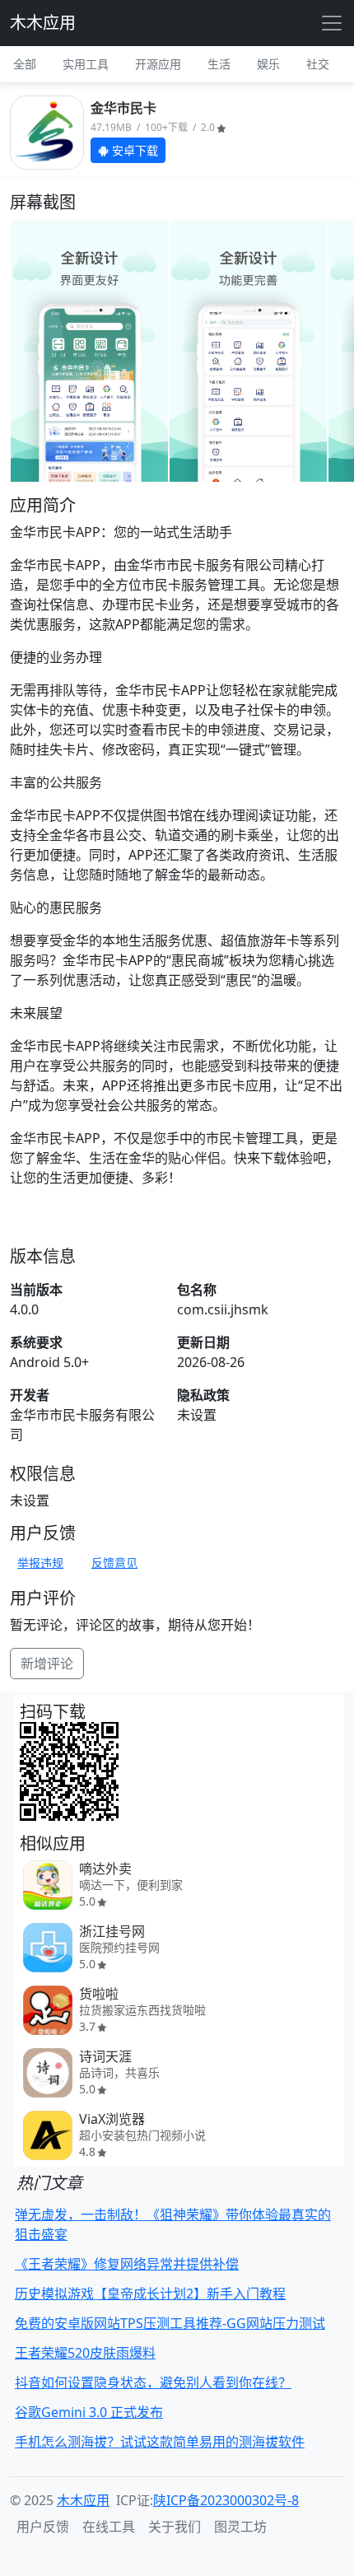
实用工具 (86, 64)
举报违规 (40, 1563)
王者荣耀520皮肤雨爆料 (85, 2353)
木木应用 (43, 23)
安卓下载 (133, 150)
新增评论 (47, 1664)
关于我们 (175, 2527)
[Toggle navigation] (332, 23)
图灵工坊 (240, 2527)
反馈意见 (114, 1563)
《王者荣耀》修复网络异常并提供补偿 (127, 2264)
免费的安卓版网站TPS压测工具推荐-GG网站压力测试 (170, 2323)
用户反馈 (43, 2527)
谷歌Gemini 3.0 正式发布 (89, 2412)
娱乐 (268, 64)
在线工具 (109, 2527)
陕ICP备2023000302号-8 (226, 2500)
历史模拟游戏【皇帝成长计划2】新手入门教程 (150, 2294)
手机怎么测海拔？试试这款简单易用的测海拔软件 (160, 2442)
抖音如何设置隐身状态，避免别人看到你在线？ (153, 2382)
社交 (318, 64)
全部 (25, 64)
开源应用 (158, 64)
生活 (219, 64)
